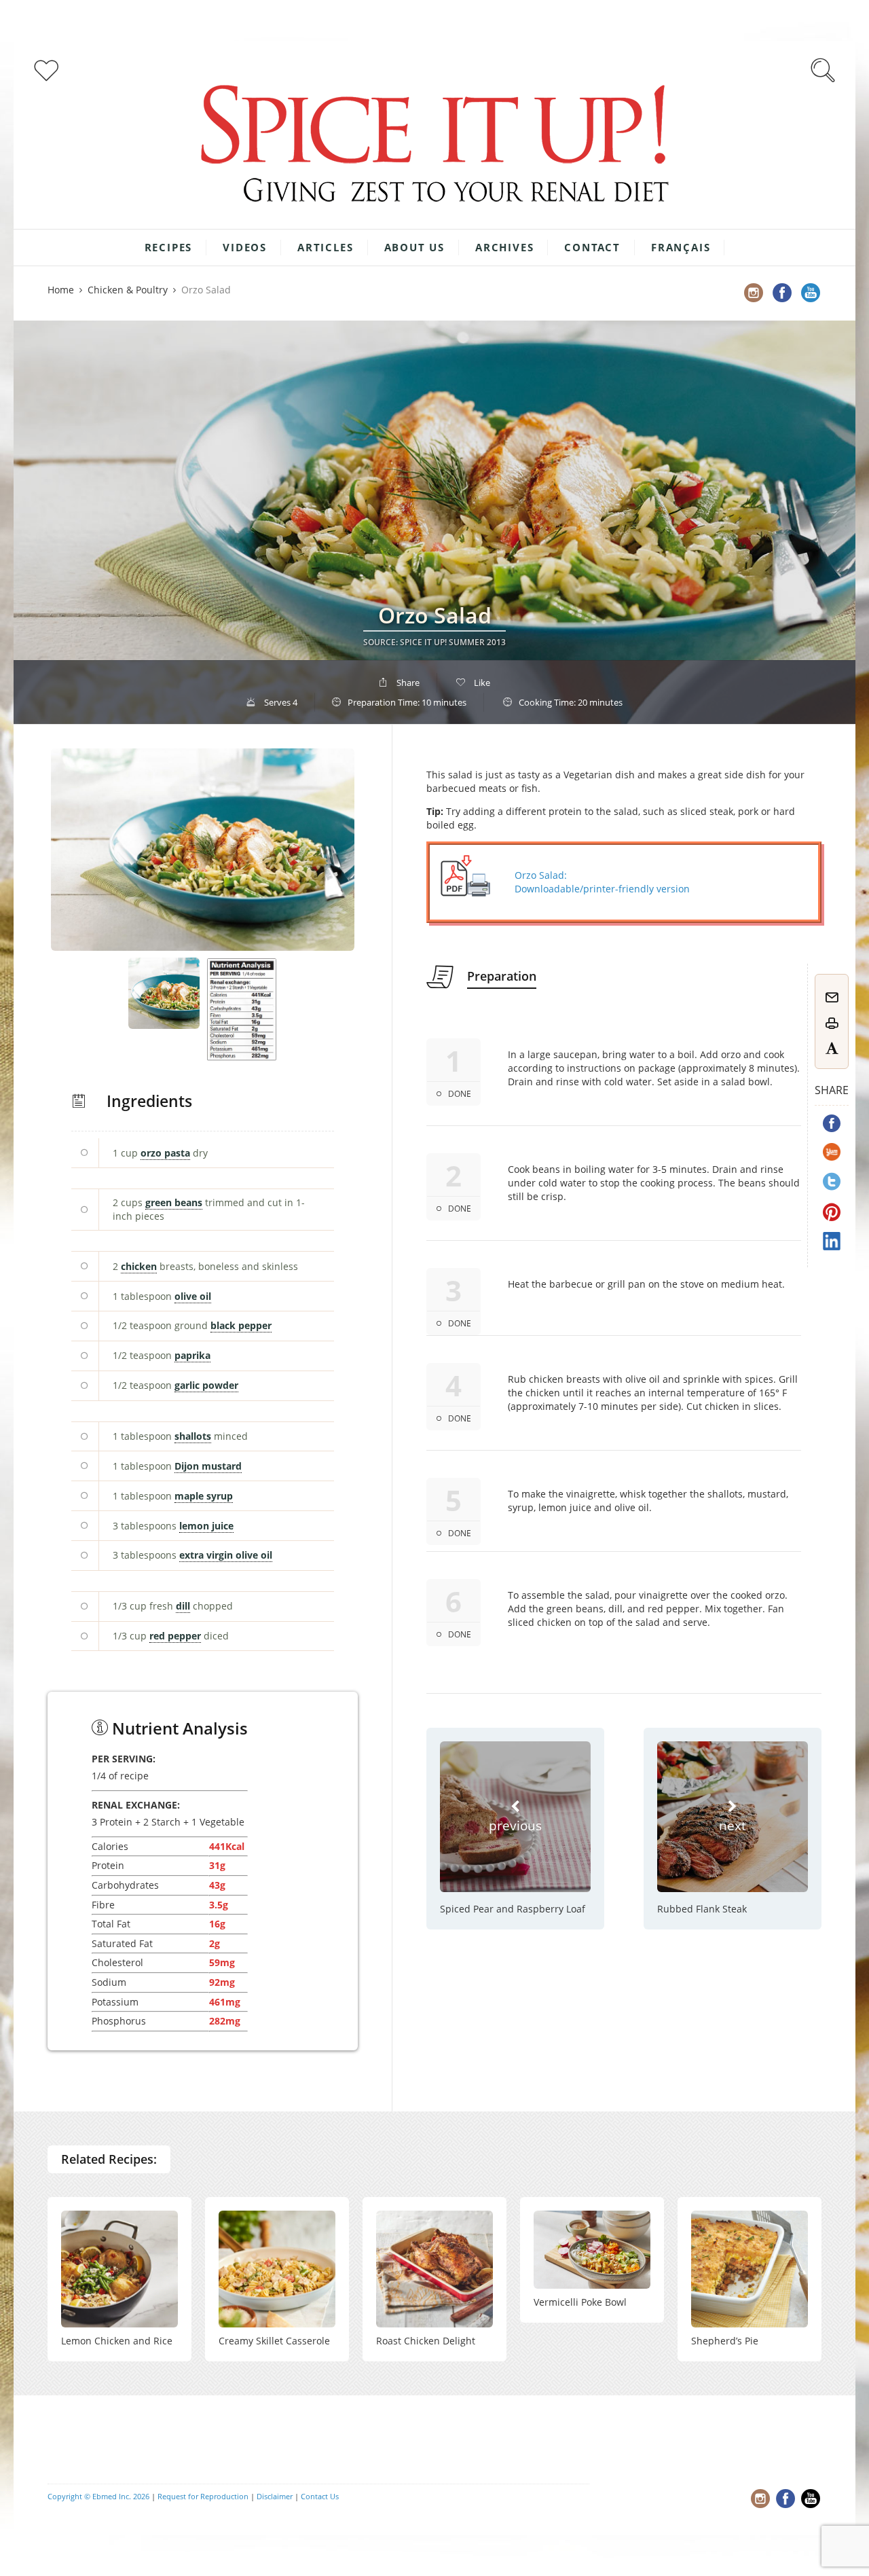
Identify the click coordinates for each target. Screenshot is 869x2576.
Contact (592, 247)
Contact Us (320, 2496)
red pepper (175, 1636)
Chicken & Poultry (128, 290)
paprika (192, 1355)
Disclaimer (275, 2496)
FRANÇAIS (681, 247)
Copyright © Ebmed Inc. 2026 (98, 2496)
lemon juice (206, 1526)
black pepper (241, 1325)
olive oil (193, 1296)
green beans (174, 1202)
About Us (414, 247)
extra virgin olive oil (226, 1555)
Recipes (169, 247)
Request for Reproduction (203, 2496)
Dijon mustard (208, 1466)
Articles (325, 247)
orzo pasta (165, 1153)
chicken (139, 1266)
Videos (245, 247)
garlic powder (206, 1385)
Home (61, 290)
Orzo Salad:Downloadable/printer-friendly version (602, 882)
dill (183, 1606)
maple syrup (204, 1496)
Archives (504, 247)
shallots (193, 1436)
